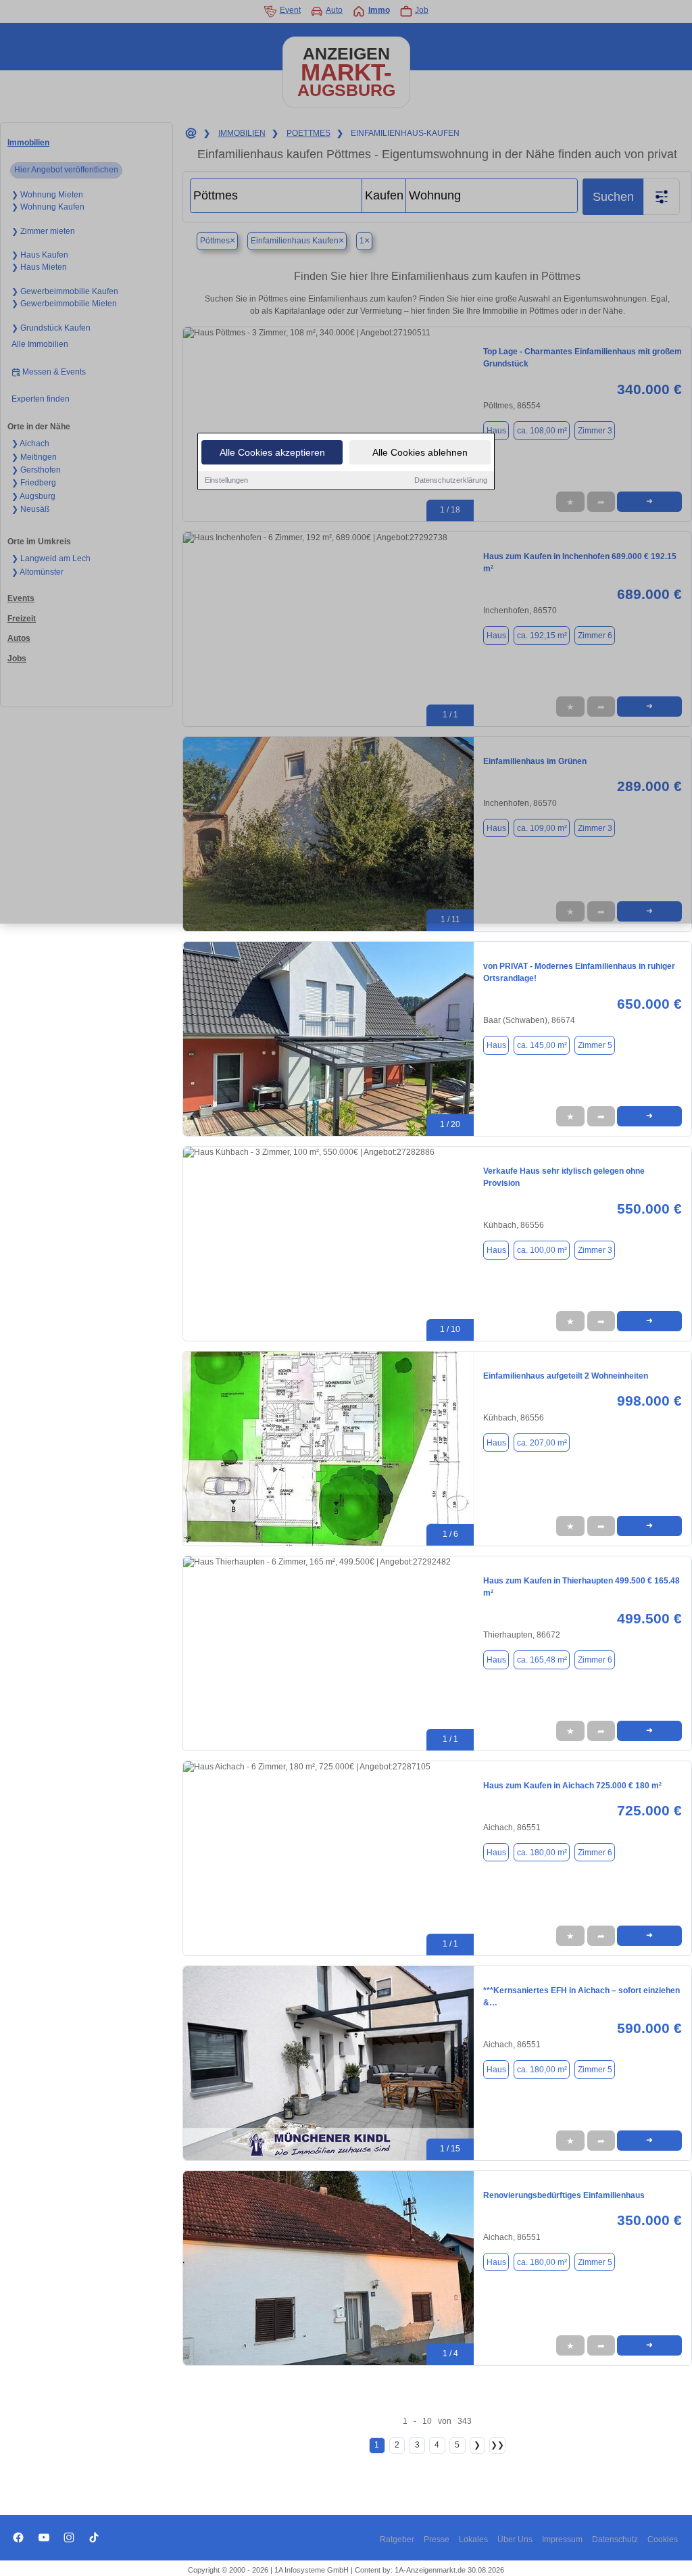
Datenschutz (615, 2539)
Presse (437, 2539)
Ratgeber (397, 2539)
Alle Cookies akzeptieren (272, 452)
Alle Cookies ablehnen (420, 452)
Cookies (663, 2539)
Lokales (473, 2539)
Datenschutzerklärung (451, 480)
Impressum (562, 2539)
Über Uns (515, 2539)
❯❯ (497, 2445)
